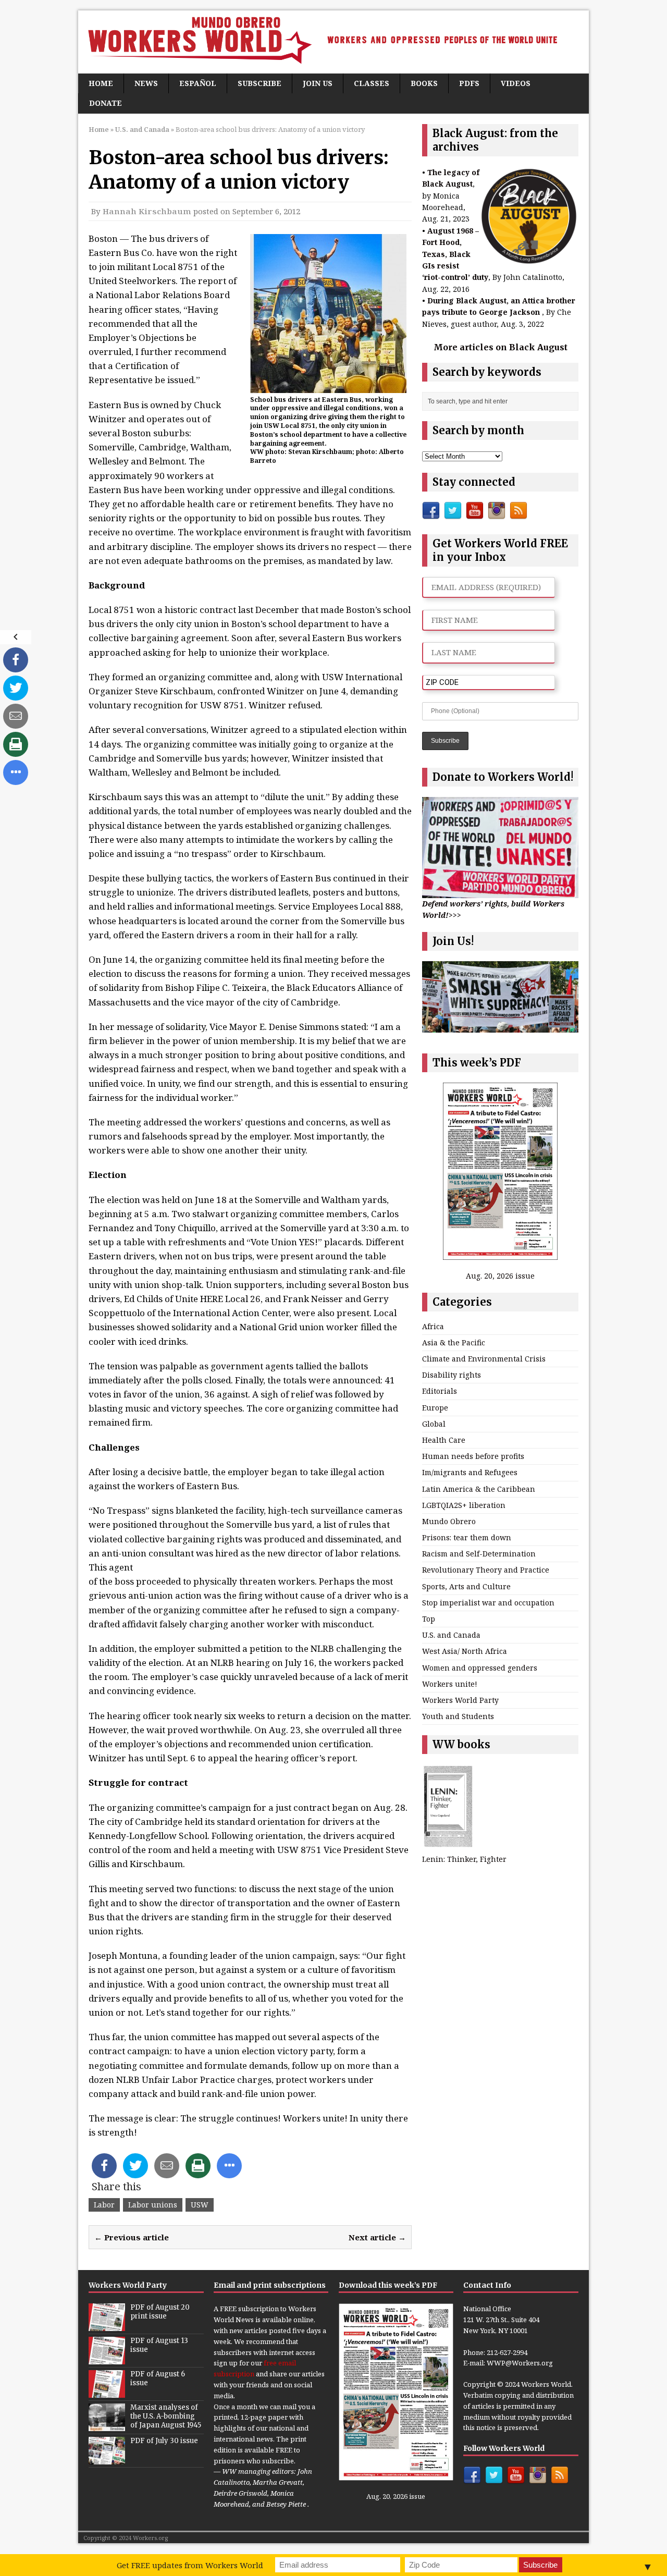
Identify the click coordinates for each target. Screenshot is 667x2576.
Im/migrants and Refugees (470, 1472)
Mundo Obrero (449, 1521)
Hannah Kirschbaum (147, 211)
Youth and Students (458, 1716)
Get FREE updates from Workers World (190, 2565)
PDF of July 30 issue (164, 2441)
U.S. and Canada (451, 1635)
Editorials (440, 1391)
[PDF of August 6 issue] (107, 2393)
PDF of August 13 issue (159, 2345)
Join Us (318, 83)
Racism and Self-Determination (479, 1554)
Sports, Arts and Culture (466, 1586)
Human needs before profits (473, 1456)
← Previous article (132, 2237)
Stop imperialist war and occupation (488, 1603)
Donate (106, 103)
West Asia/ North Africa (465, 1651)
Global (434, 1424)
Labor (104, 2205)
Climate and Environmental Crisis (484, 1359)
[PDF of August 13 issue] (107, 2359)
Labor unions (153, 2205)
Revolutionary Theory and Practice (486, 1570)
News (146, 83)
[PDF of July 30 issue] (107, 2459)
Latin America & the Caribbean (479, 1489)
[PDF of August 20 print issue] (107, 2326)
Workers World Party (460, 1700)
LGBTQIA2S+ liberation (464, 1505)
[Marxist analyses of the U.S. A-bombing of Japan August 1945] (107, 2426)
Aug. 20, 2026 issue (500, 1276)
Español (198, 83)
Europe (435, 1408)
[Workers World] (333, 42)
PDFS (469, 83)
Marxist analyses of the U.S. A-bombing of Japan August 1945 (166, 2416)
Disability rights (452, 1375)
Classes (372, 83)
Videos (516, 83)
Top (429, 1619)
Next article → (377, 2237)
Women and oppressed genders (480, 1668)
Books (424, 83)
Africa (433, 1326)
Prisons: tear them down (467, 1537)
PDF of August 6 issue (158, 2378)
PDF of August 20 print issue (160, 2312)
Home (101, 83)
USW (200, 2205)
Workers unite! (450, 1684)
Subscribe (260, 83)
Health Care (444, 1440)
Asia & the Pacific (454, 1342)
